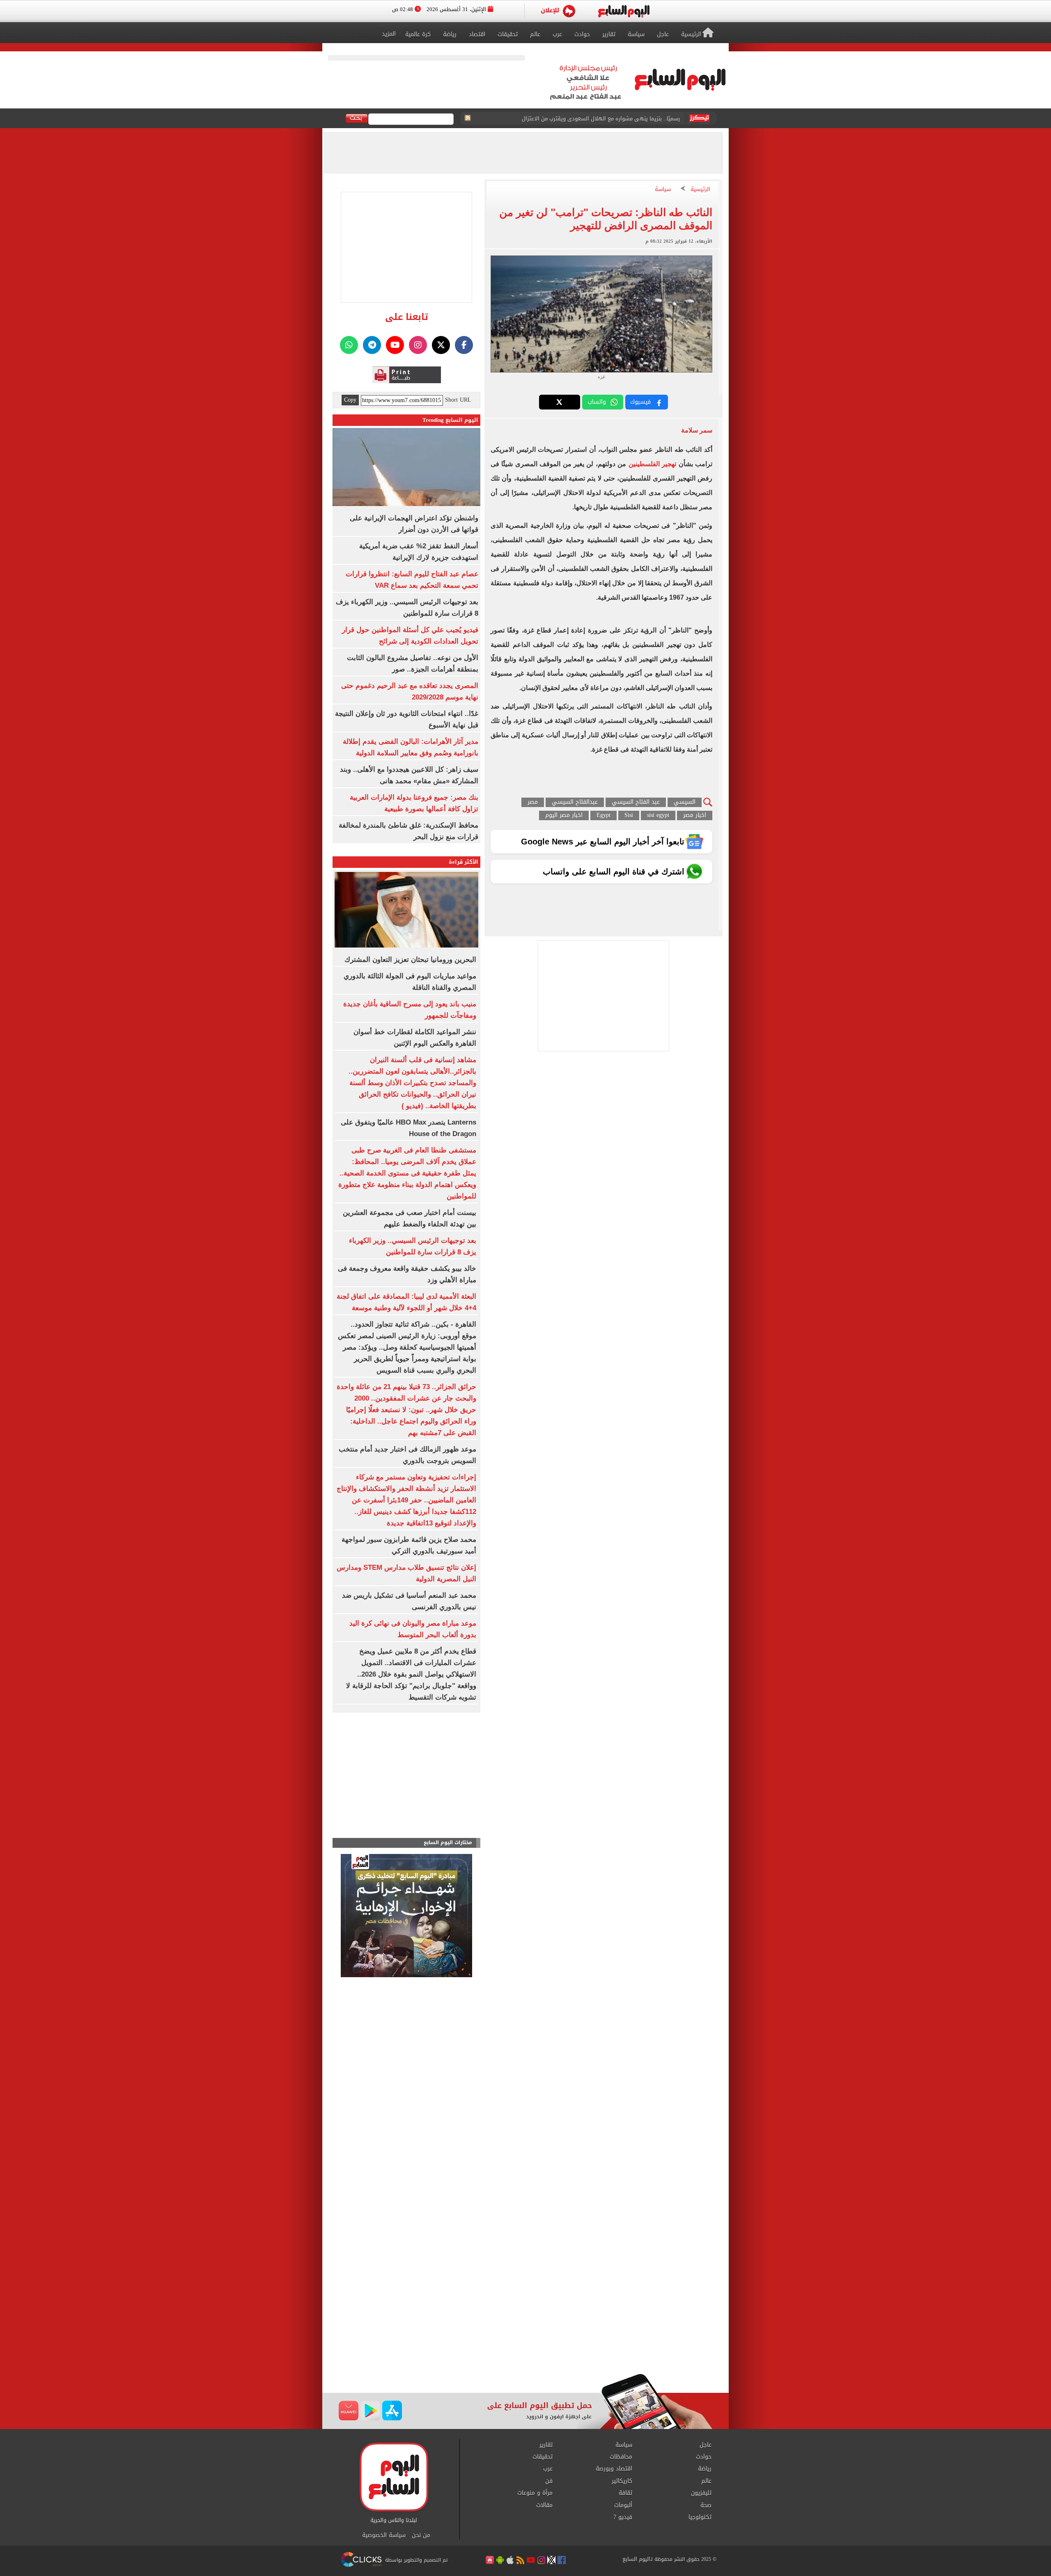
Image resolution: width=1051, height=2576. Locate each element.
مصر (533, 802)
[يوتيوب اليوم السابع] (395, 345)
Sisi (629, 815)
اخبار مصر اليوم (564, 815)
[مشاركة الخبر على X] (560, 402)
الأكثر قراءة (464, 862)
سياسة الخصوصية (384, 2535)
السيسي (685, 802)
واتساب (597, 402)
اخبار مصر (695, 815)
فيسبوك (640, 402)
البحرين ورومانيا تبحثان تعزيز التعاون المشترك (410, 960)
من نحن (421, 2535)
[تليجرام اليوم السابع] (372, 345)
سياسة (663, 190)
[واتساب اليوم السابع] (349, 345)
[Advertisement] (525, 2308)
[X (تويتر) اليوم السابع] (441, 345)
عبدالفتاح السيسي (575, 802)
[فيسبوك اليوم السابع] (464, 345)
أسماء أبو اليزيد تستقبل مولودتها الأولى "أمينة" (624, 118)
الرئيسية (700, 190)
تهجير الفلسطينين (652, 464)
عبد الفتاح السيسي (636, 802)
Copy (350, 400)
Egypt (604, 815)
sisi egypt (658, 815)
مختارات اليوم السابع (448, 1843)
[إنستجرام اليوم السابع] (418, 345)
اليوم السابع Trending (450, 420)
